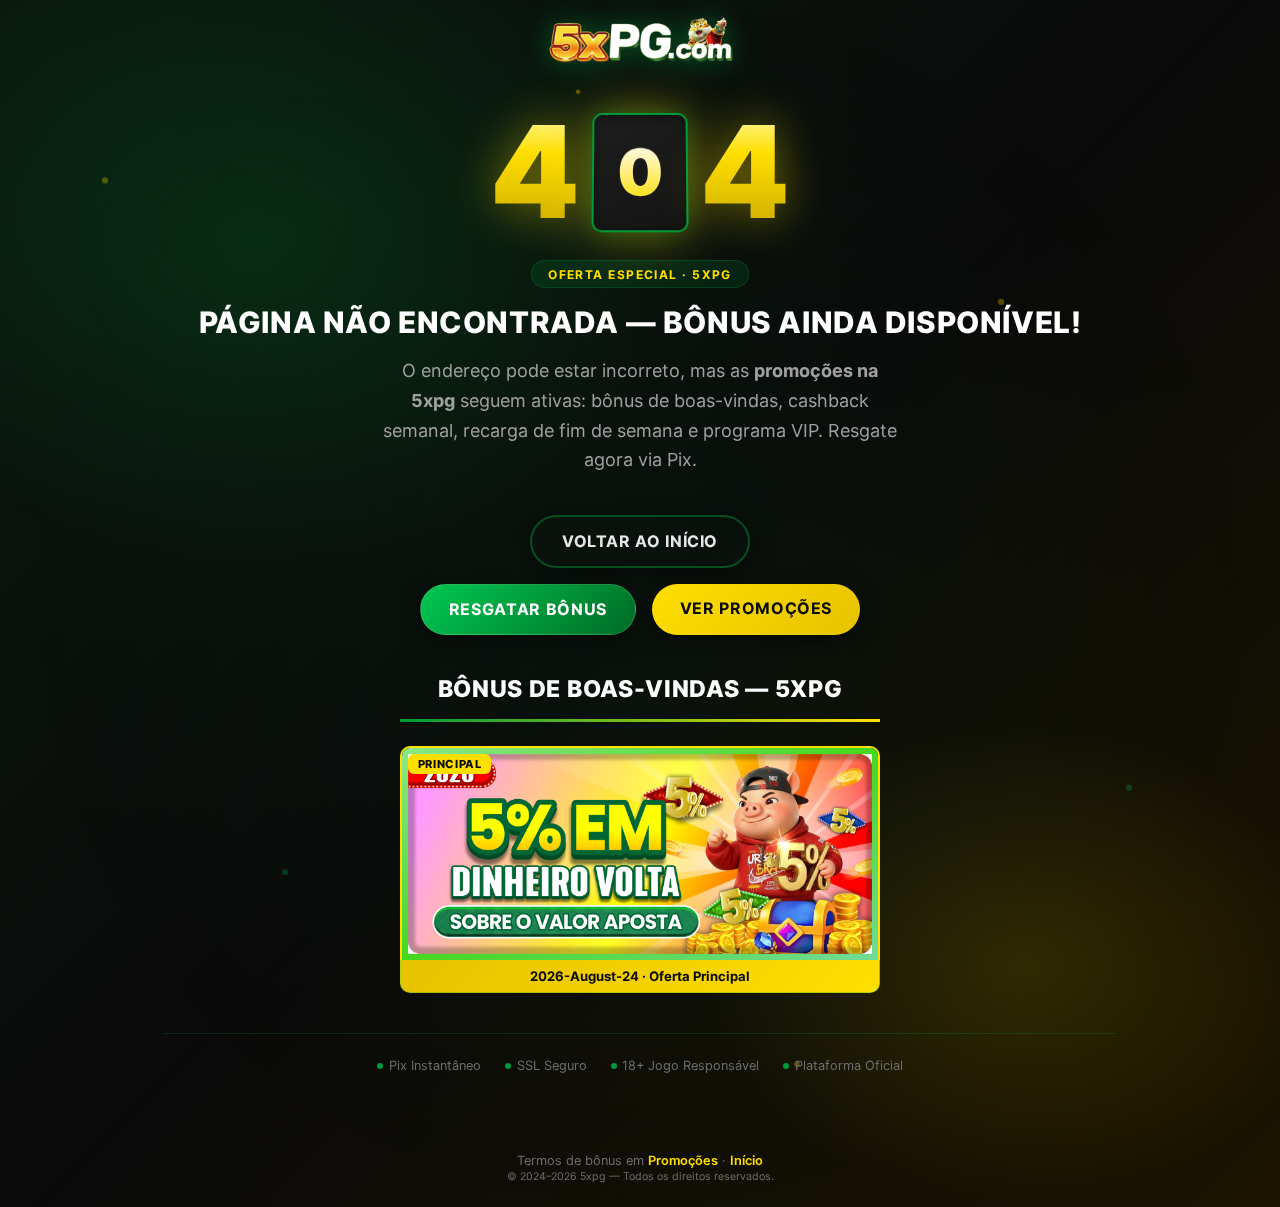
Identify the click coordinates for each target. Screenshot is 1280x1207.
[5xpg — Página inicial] (640, 40)
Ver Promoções (756, 608)
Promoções (683, 1160)
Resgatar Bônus (528, 609)
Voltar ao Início (640, 541)
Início (746, 1160)
